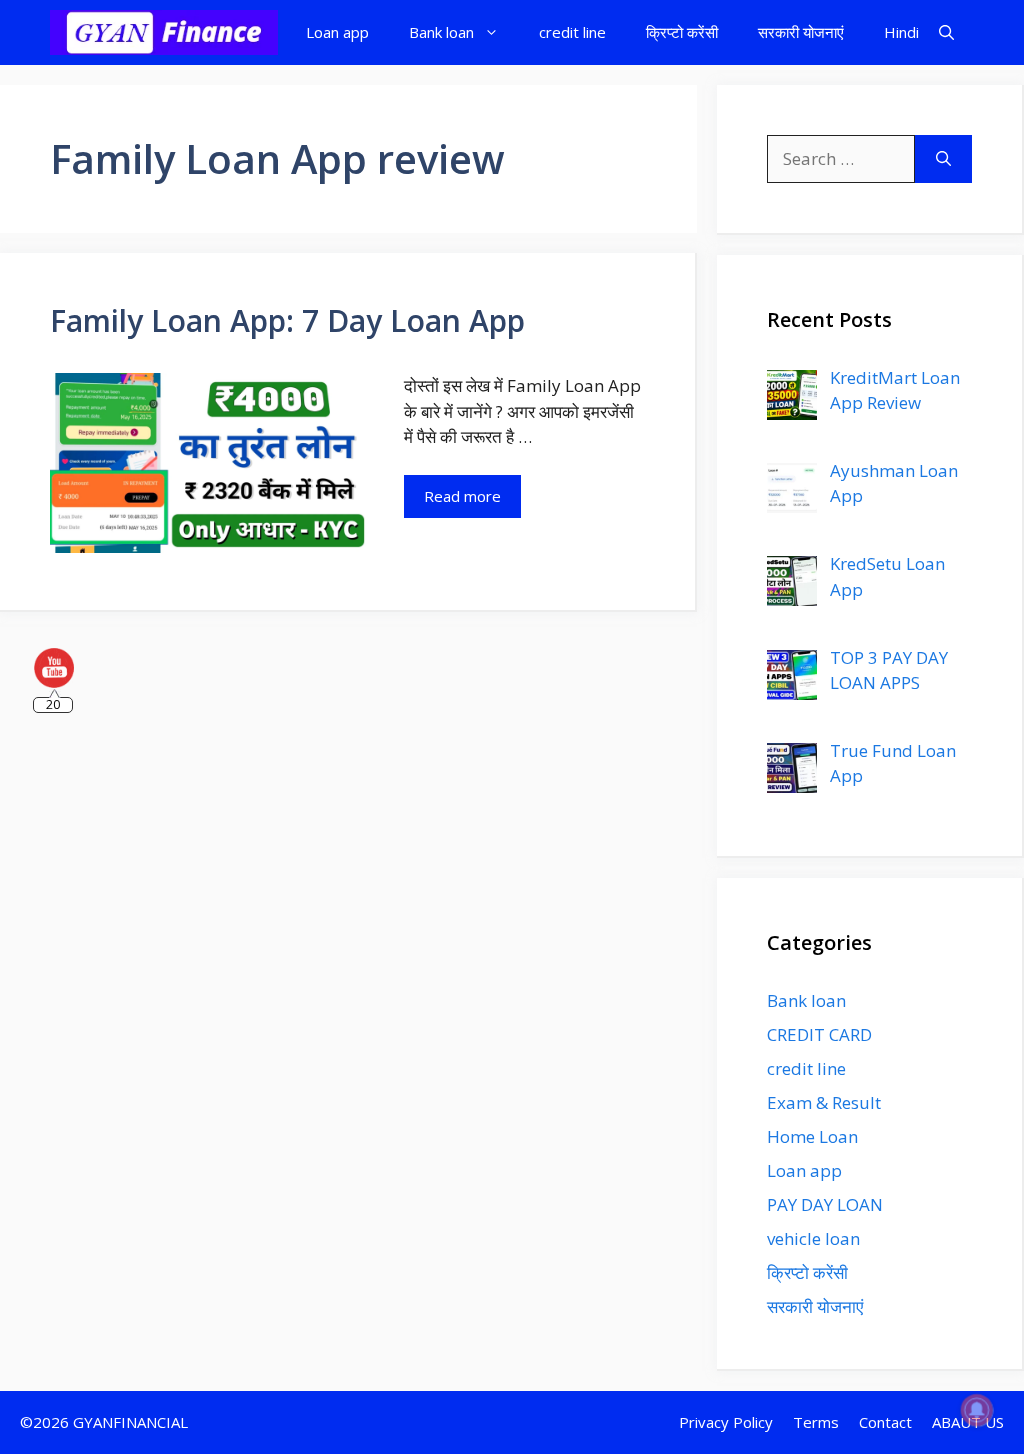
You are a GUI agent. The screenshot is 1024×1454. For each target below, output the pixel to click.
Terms (816, 1422)
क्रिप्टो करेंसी (682, 32)
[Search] (943, 159)
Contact (885, 1422)
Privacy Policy (726, 1422)
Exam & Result (824, 1102)
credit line (572, 32)
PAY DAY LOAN (825, 1204)
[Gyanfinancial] (164, 32)
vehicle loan (813, 1238)
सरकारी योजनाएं (801, 32)
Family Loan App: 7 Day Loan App (287, 320)
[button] (946, 32)
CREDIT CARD (819, 1034)
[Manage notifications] (977, 1410)
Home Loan (812, 1136)
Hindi (901, 32)
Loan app (337, 32)
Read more (462, 496)
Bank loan (441, 32)
